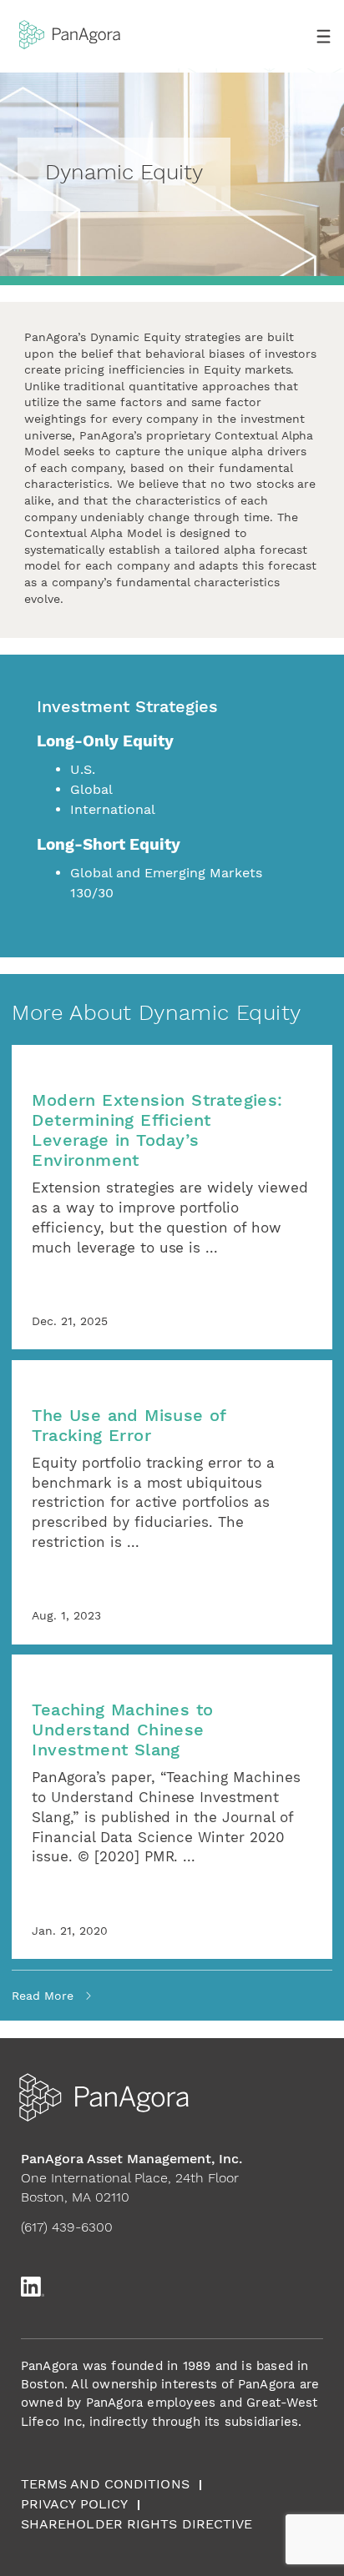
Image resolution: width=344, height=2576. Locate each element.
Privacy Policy (74, 2504)
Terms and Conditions (105, 2484)
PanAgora (70, 30)
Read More (43, 1996)
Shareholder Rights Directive (137, 2524)
